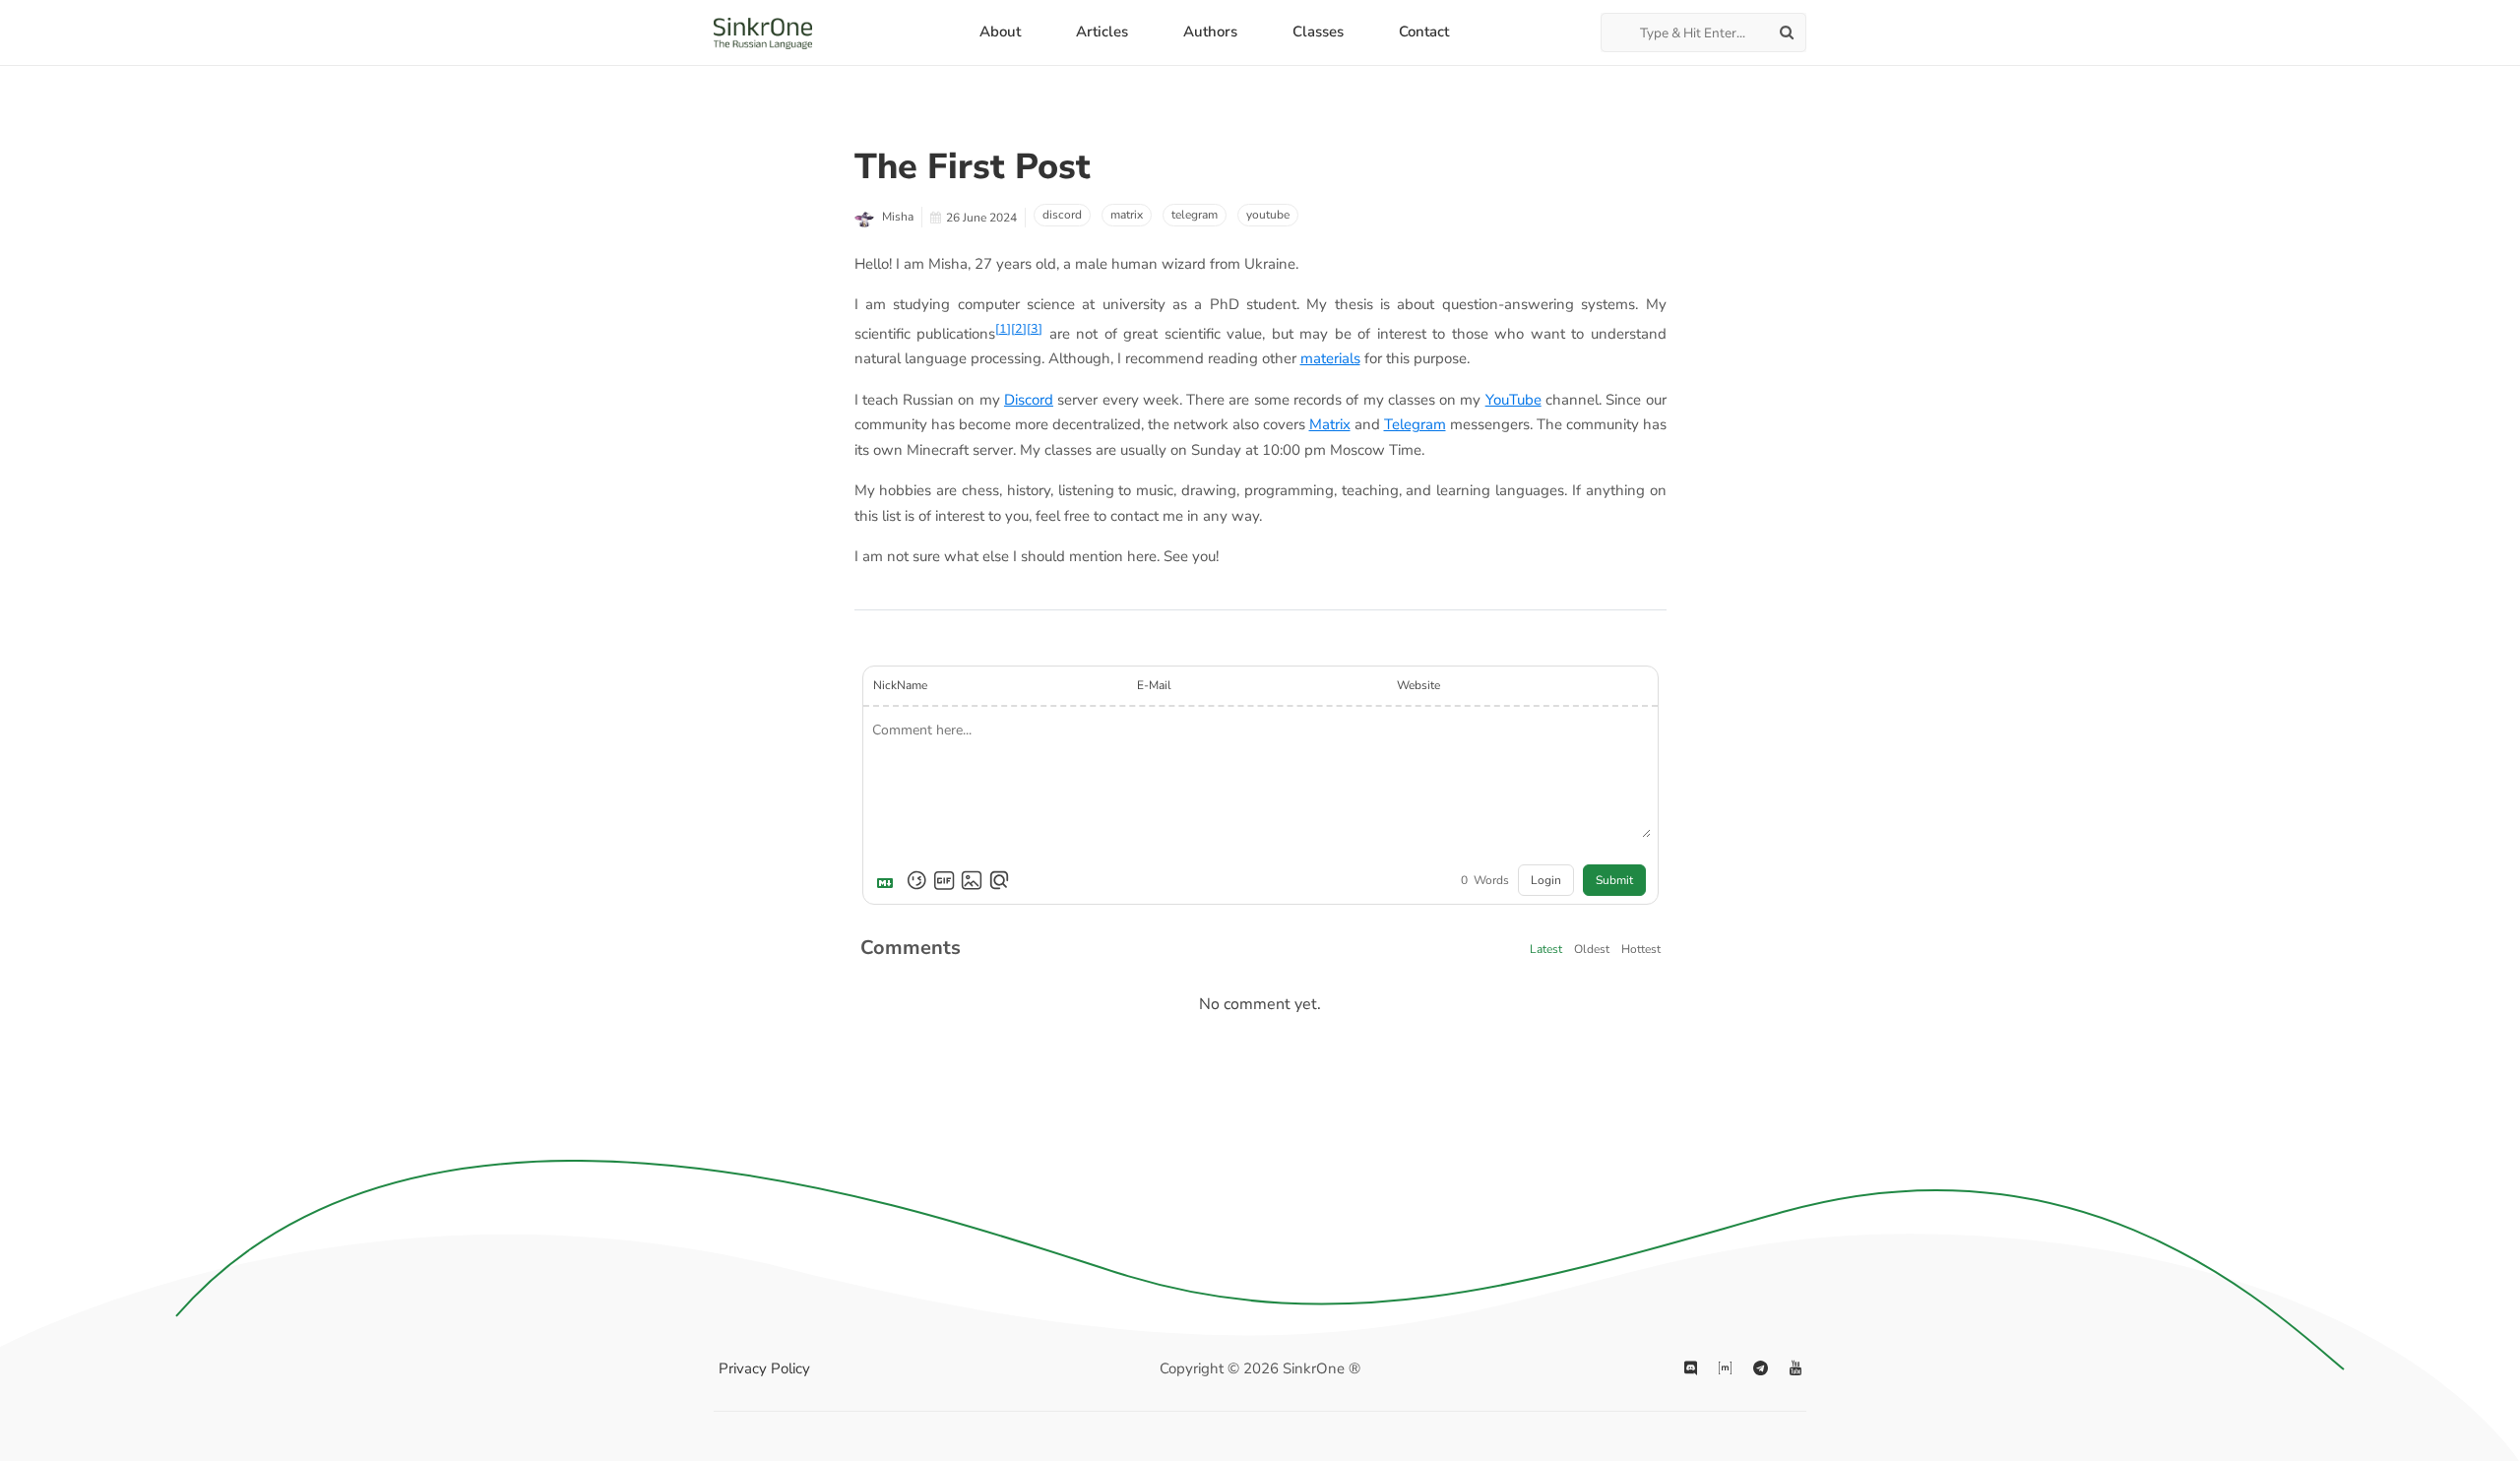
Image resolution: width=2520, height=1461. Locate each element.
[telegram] (1761, 1369)
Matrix (1330, 424)
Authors (1210, 32)
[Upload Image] (972, 880)
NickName (900, 685)
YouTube (1513, 400)
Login (1546, 880)
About (1000, 32)
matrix (1127, 215)
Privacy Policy (764, 1368)
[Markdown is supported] (889, 880)
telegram (1195, 215)
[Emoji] (916, 880)
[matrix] (1725, 1369)
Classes (1318, 32)
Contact (1424, 32)
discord (1062, 215)
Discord (1029, 400)
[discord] (1691, 1369)
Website (1418, 685)
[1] (1003, 328)
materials (1330, 358)
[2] (1019, 328)
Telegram (1415, 424)
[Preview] (999, 880)
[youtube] (1795, 1369)
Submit (1614, 880)
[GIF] (944, 880)
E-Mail (1154, 685)
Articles (1102, 32)
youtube (1268, 215)
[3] (1035, 328)
